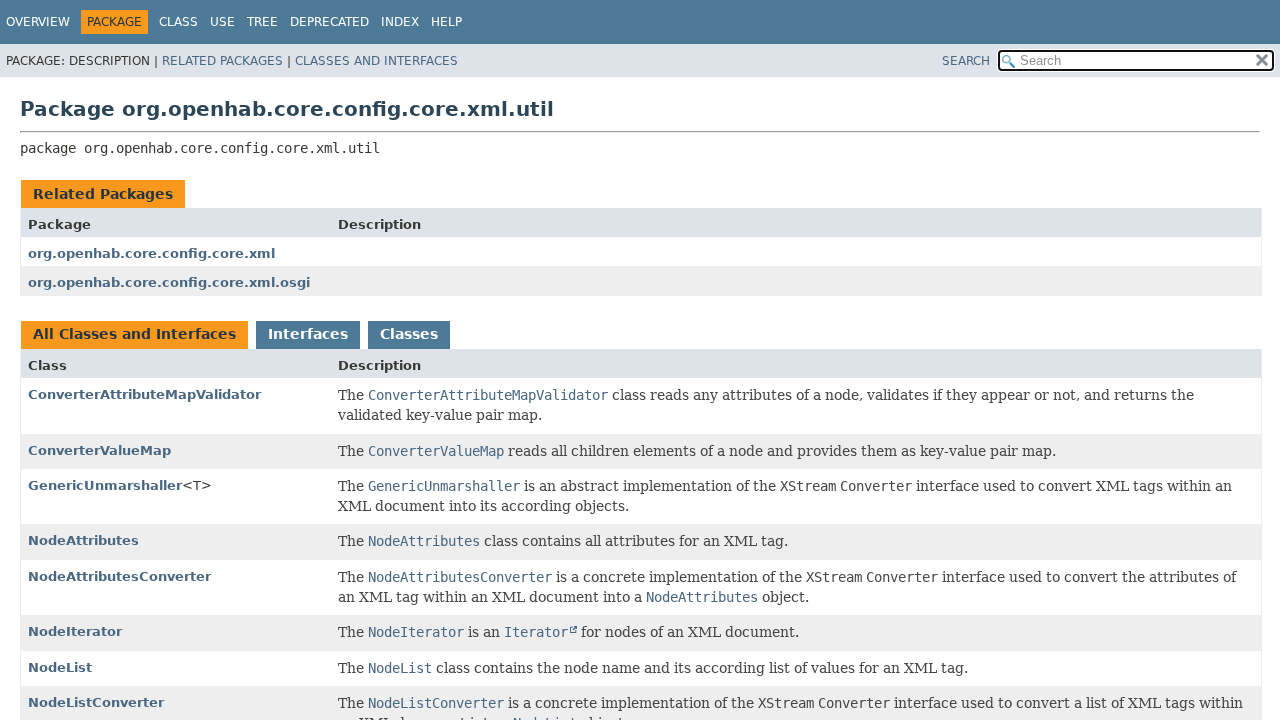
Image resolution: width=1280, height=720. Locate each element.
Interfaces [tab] (308, 334)
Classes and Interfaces (376, 61)
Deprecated (329, 22)
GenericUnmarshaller (105, 485)
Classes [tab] (409, 334)
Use (222, 22)
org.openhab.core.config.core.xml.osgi (169, 282)
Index (400, 22)
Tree (262, 22)
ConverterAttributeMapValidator (144, 394)
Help (446, 22)
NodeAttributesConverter (119, 576)
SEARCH (966, 61)
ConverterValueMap (99, 450)
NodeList (60, 667)
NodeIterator (75, 631)
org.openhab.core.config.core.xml (151, 253)
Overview (38, 22)
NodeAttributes (83, 540)
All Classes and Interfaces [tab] (134, 334)
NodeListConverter (96, 702)
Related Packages (222, 61)
